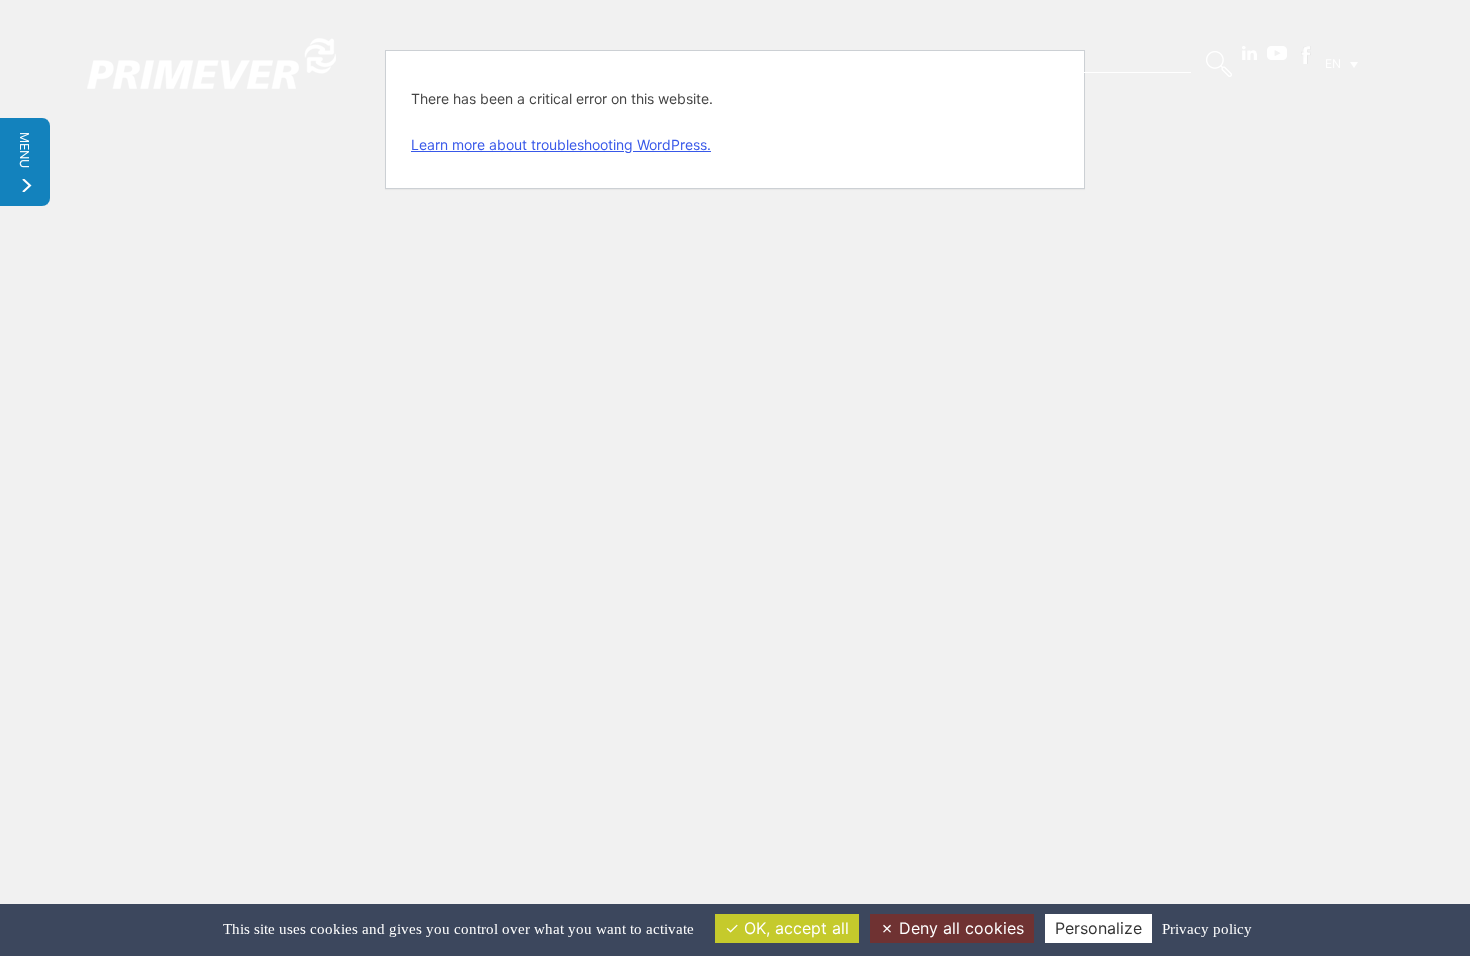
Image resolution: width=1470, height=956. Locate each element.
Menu (25, 152)
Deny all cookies (959, 928)
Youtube (1277, 53)
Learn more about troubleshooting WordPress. (561, 144)
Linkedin (1249, 53)
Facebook (1306, 55)
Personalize (1098, 928)
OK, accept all (794, 928)
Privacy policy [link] (1207, 929)
